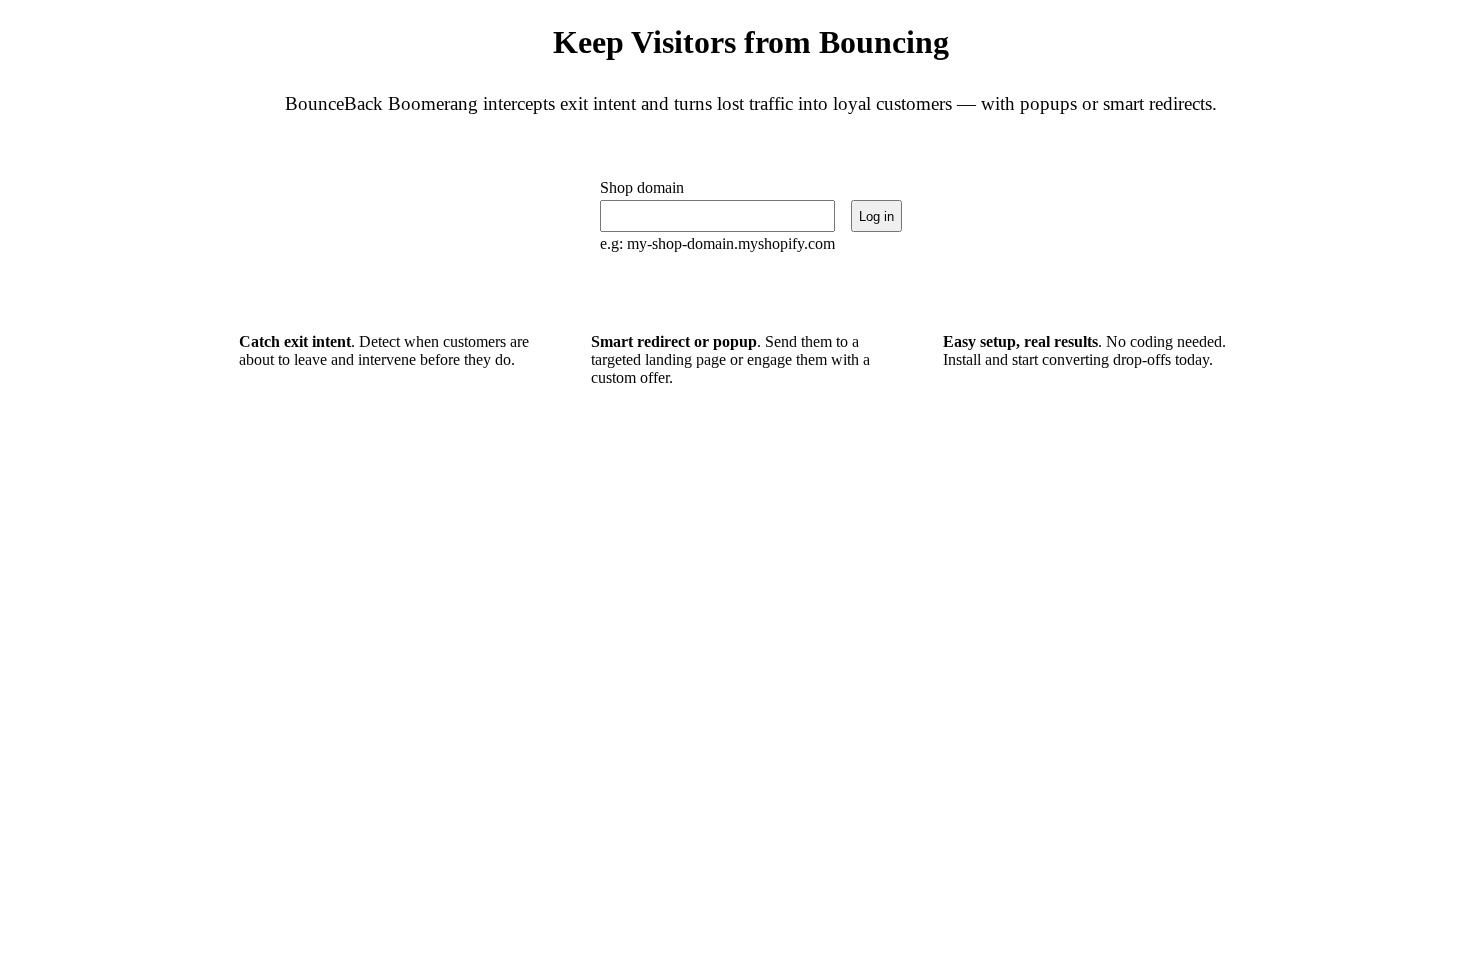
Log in (876, 216)
